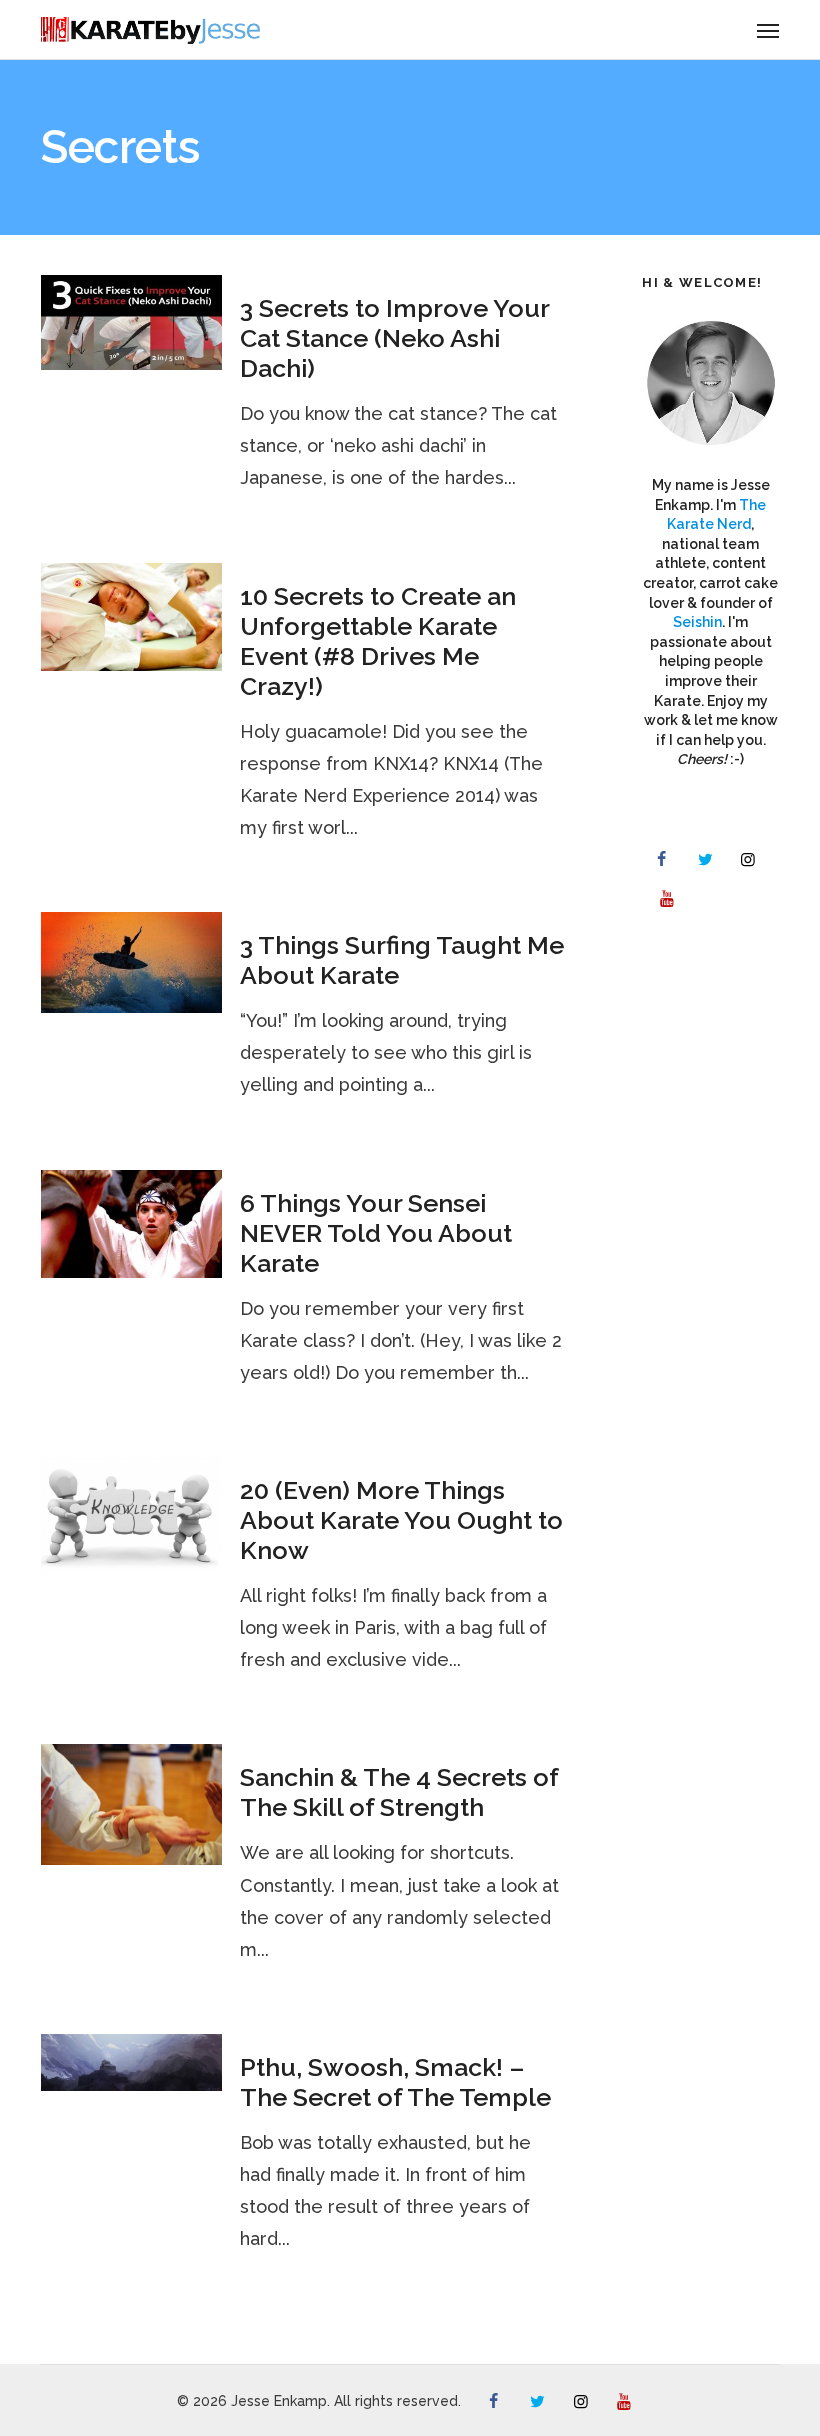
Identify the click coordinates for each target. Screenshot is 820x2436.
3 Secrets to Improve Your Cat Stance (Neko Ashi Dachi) (394, 338)
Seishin (697, 622)
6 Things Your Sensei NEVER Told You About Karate (376, 1233)
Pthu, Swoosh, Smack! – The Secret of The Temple (395, 2082)
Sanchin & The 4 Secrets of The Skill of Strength (399, 1792)
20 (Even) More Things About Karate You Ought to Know (401, 1520)
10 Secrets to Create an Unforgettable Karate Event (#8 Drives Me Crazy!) (378, 641)
